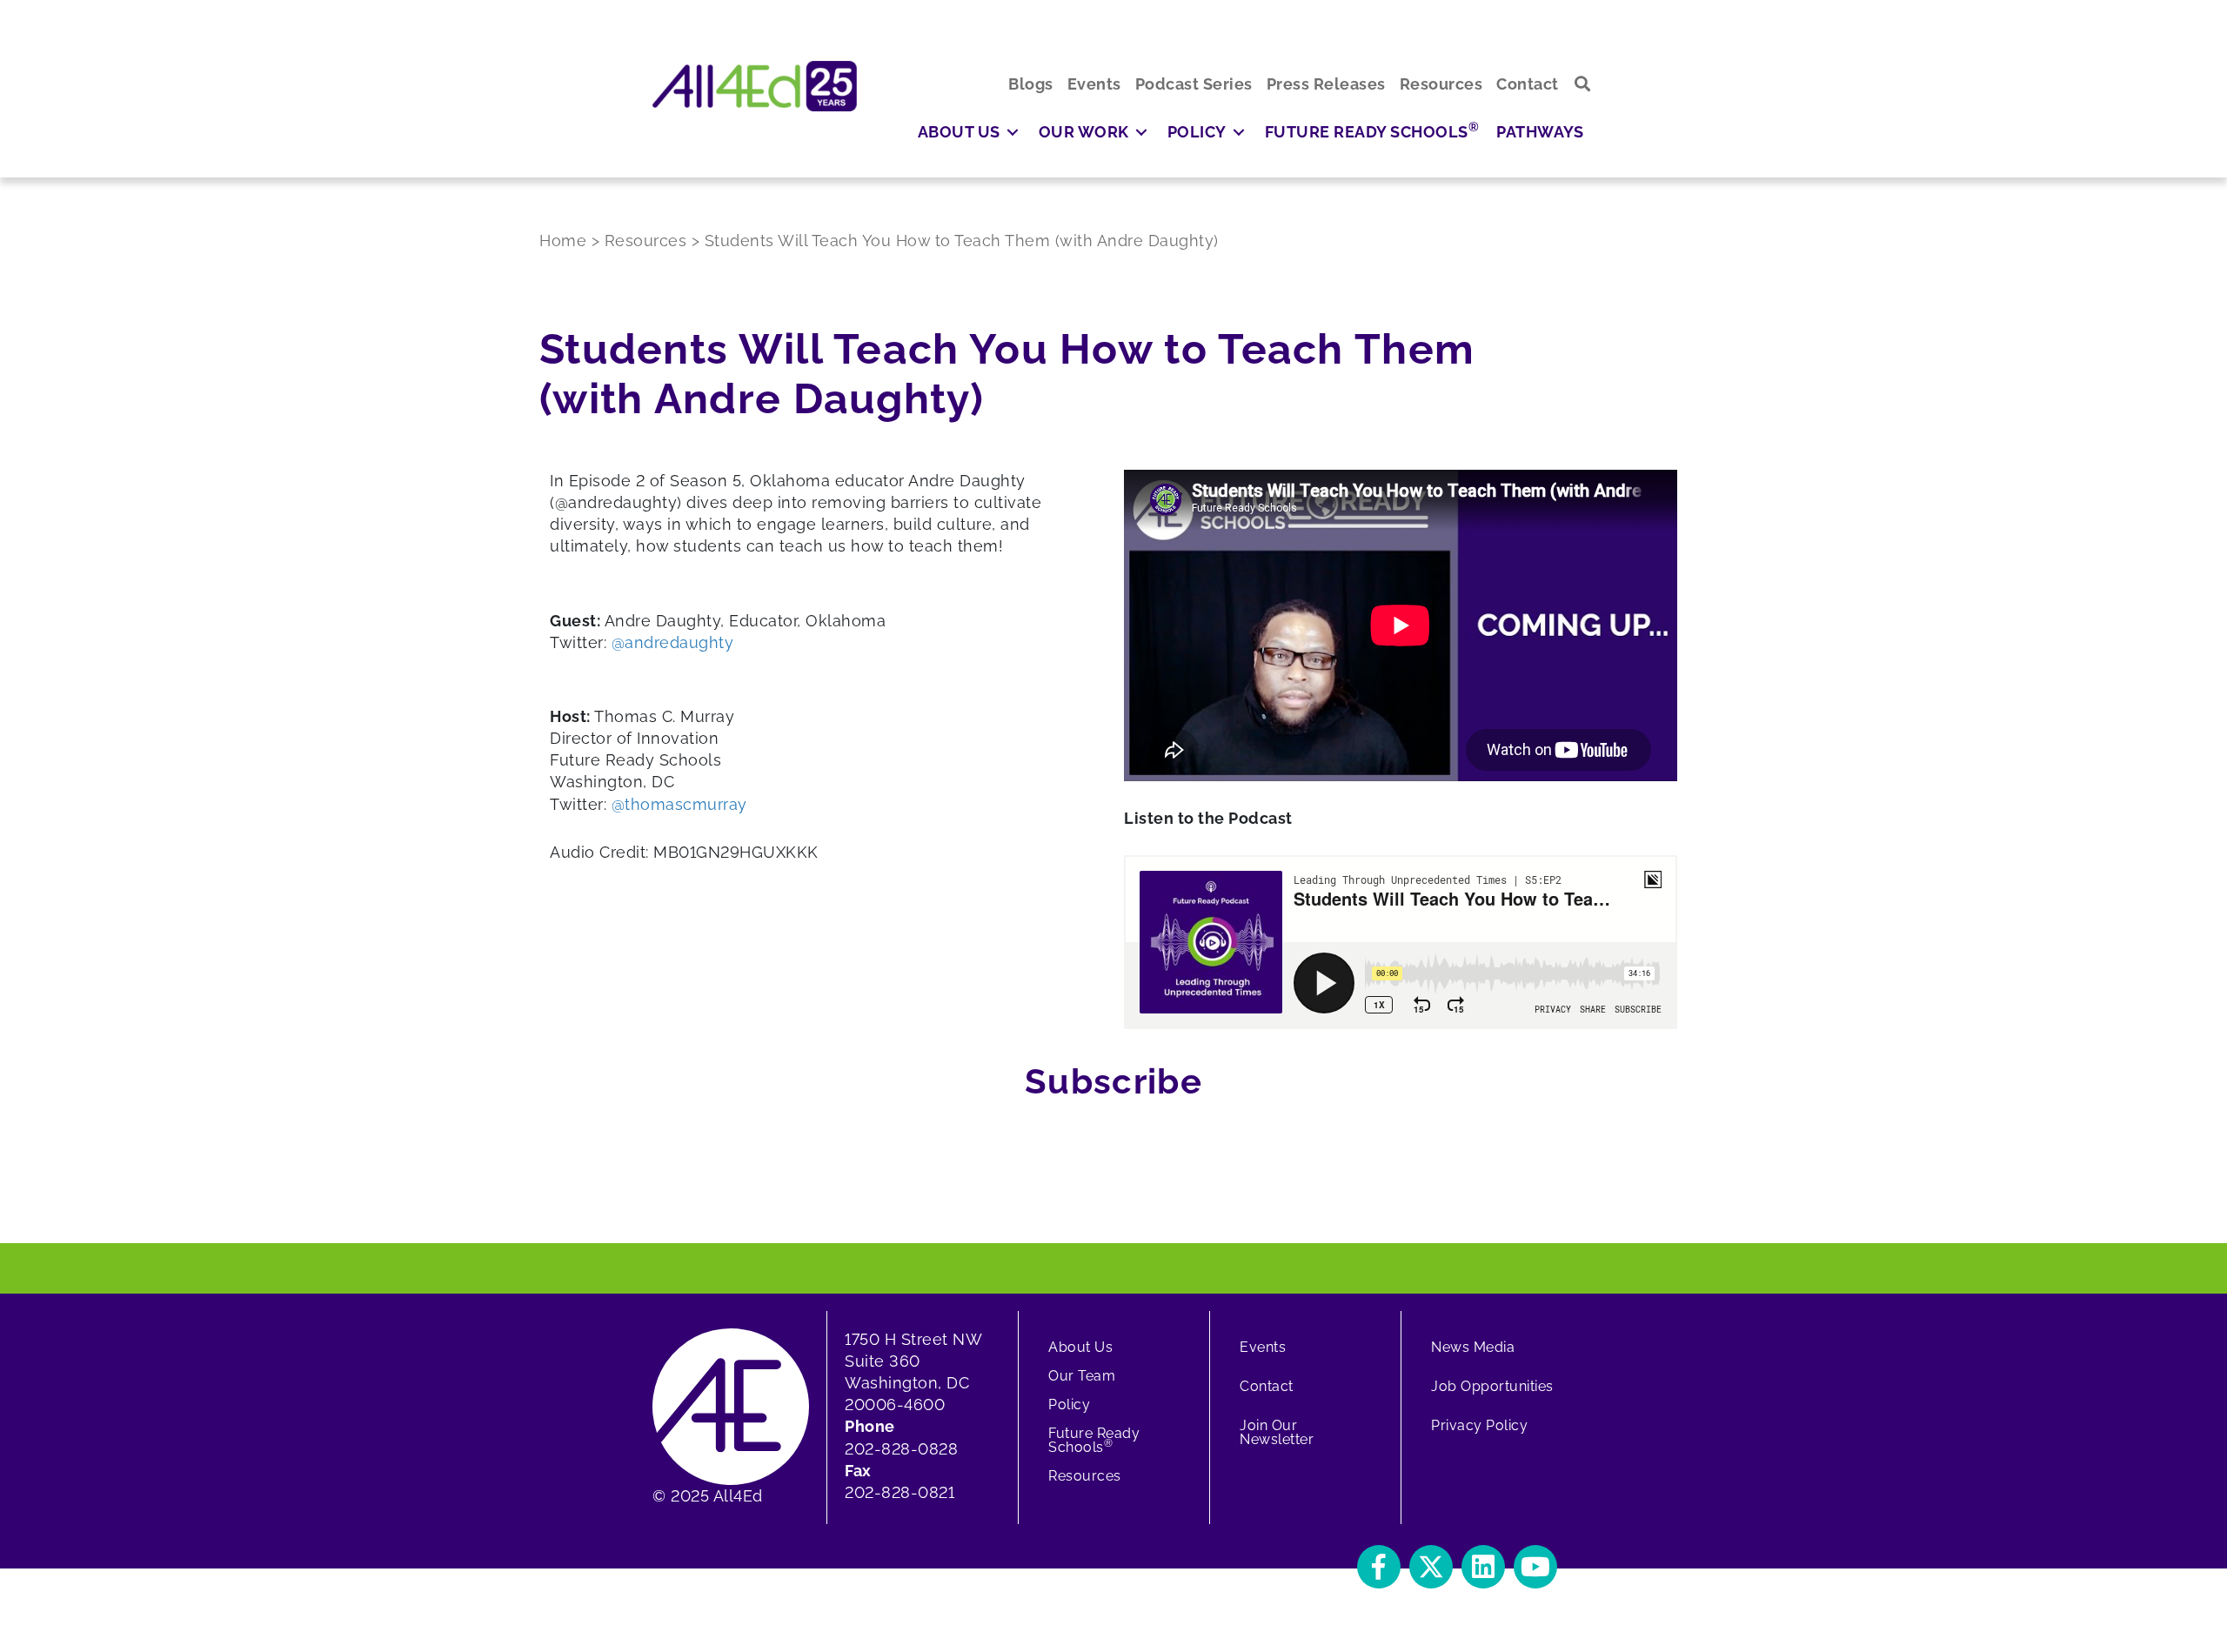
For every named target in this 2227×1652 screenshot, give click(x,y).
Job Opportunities (1492, 1386)
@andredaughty (673, 642)
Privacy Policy (1479, 1425)
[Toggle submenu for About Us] (1013, 132)
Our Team (1082, 1376)
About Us (1080, 1347)
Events (1263, 1347)
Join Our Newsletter (1277, 1432)
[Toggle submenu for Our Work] (1141, 132)
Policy (1069, 1405)
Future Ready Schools (1094, 1440)
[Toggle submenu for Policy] (1239, 132)
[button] (1583, 84)
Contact (1267, 1386)
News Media (1473, 1347)
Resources (1085, 1476)
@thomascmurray (679, 804)
